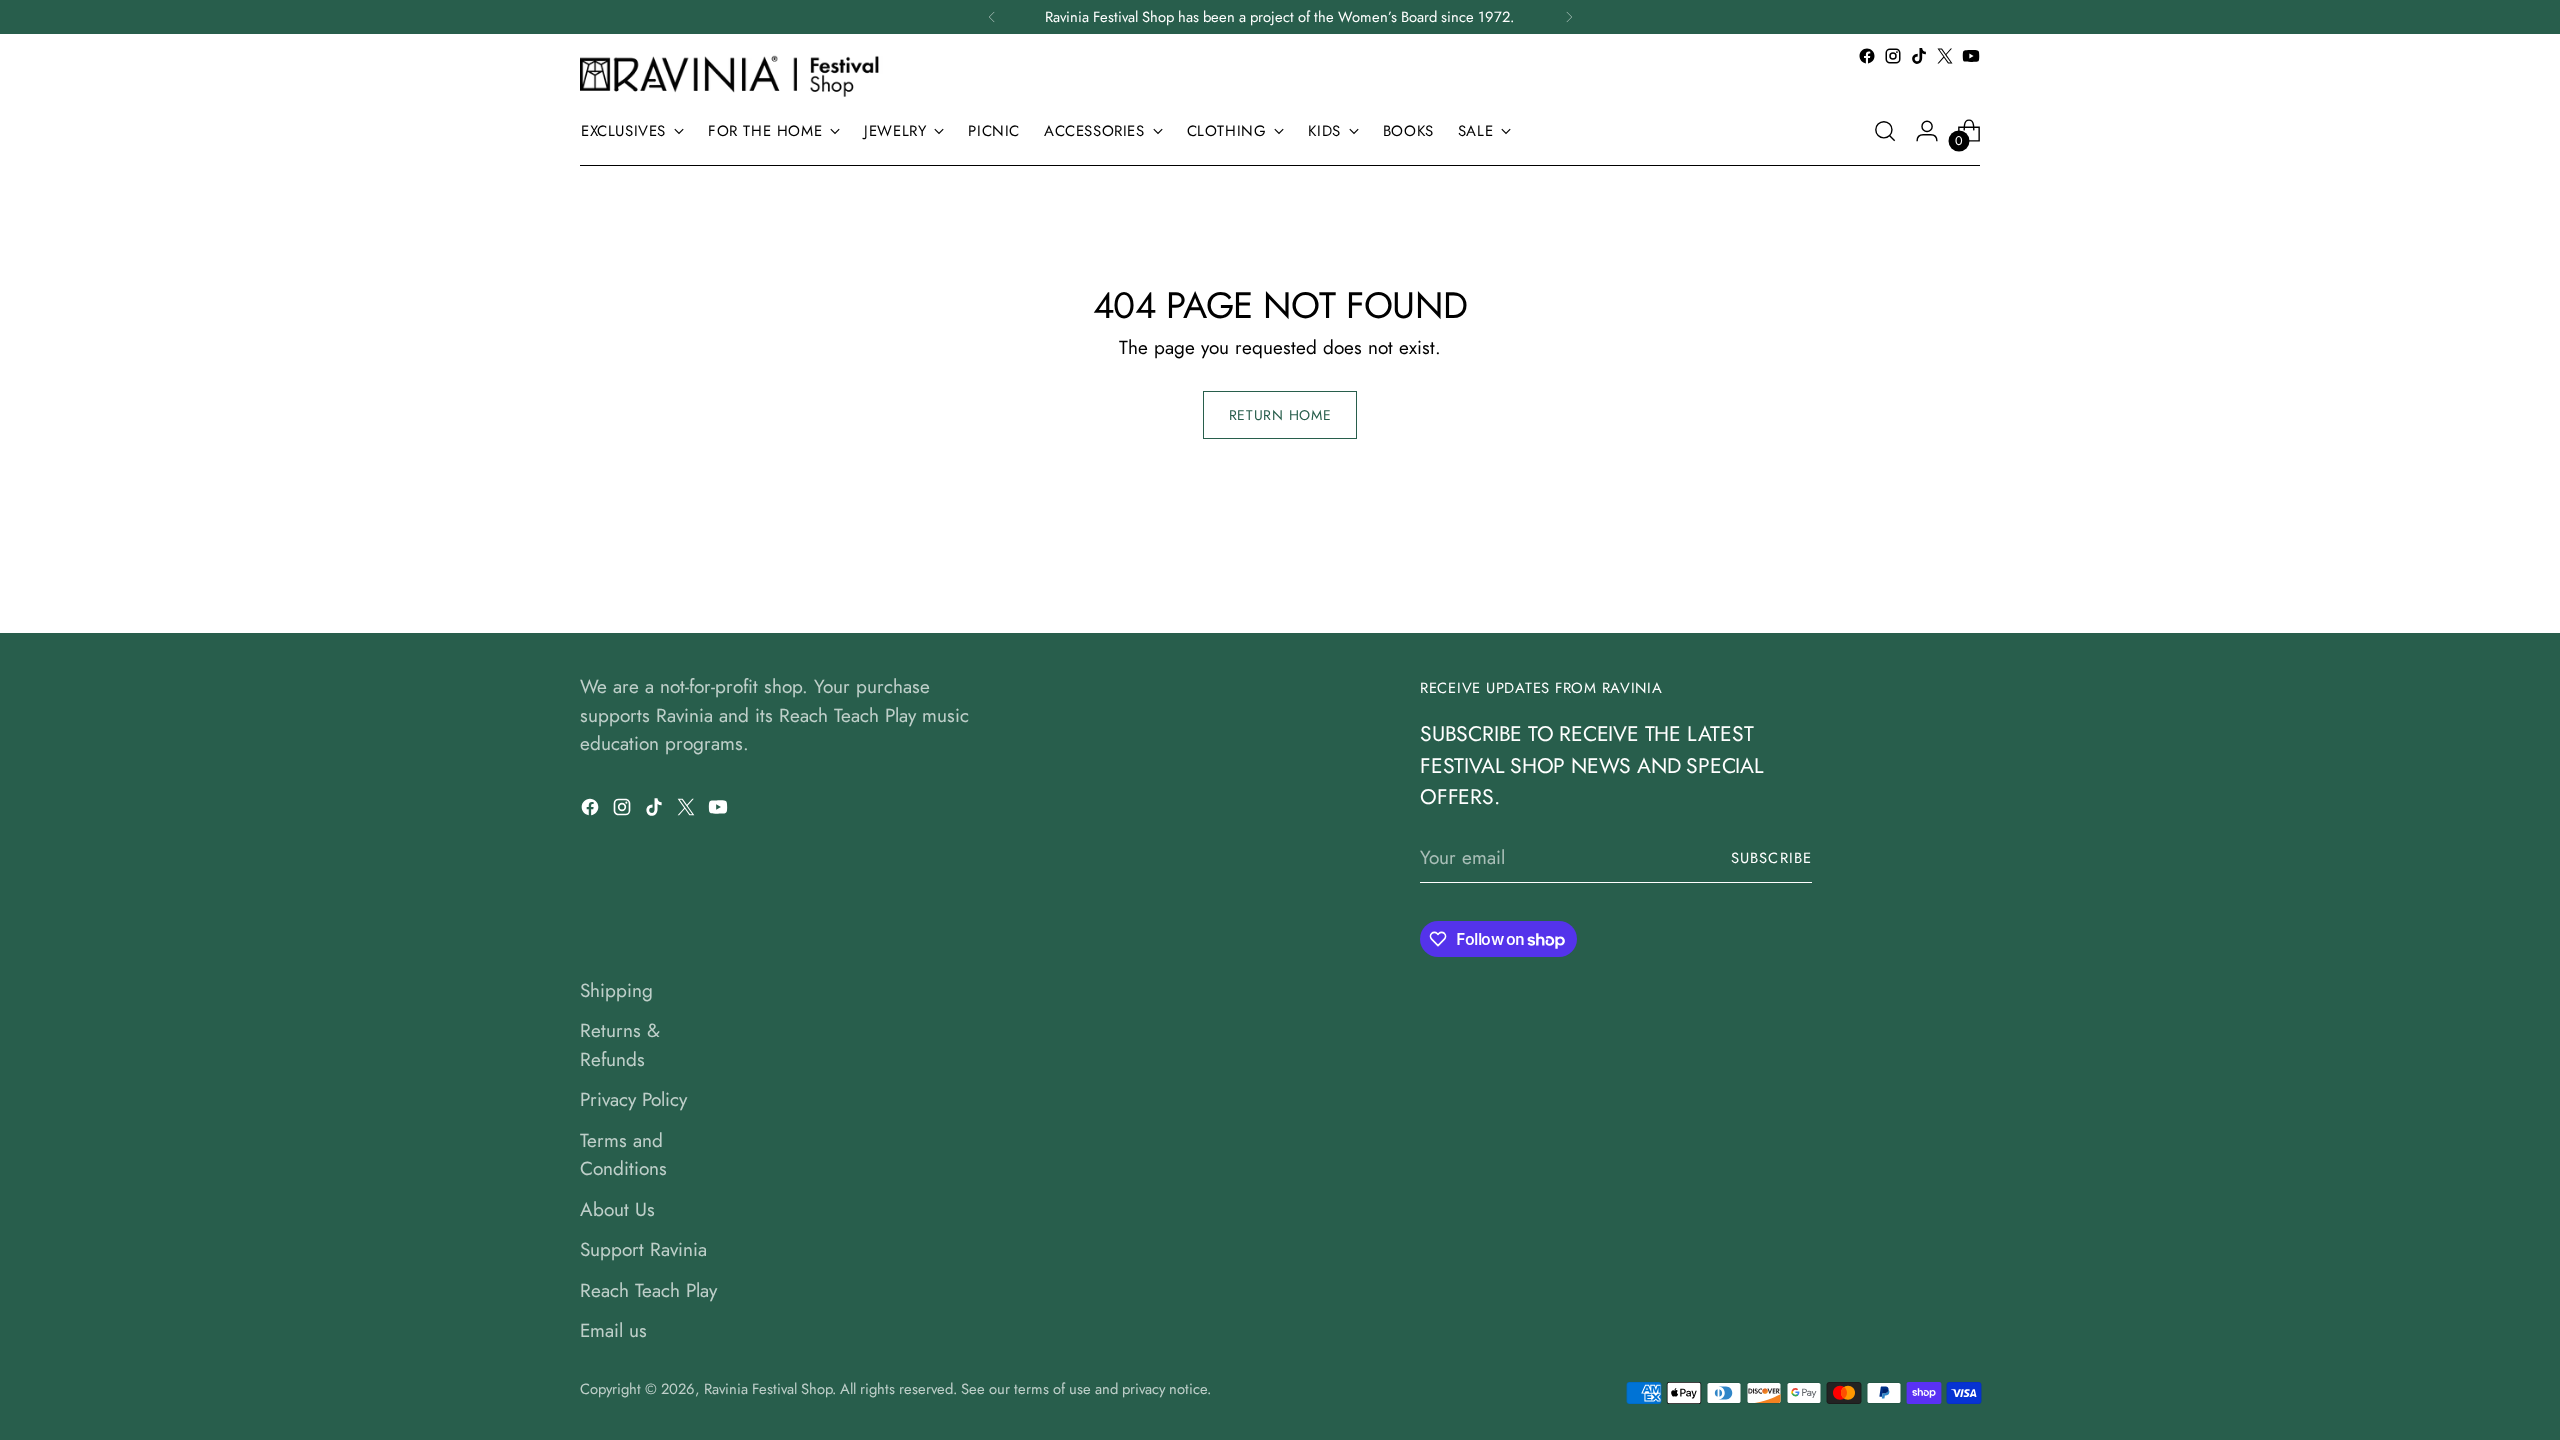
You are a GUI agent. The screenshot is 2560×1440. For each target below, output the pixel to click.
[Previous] (992, 17)
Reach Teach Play (648, 1290)
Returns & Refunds (620, 1045)
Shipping (616, 990)
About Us (617, 1209)
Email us (613, 1330)
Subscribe (1771, 858)
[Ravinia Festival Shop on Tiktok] (1919, 56)
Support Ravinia (643, 1249)
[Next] (1569, 17)
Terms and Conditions (623, 1155)
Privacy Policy (633, 1099)
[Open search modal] (1885, 131)
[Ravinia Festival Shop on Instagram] (1893, 56)
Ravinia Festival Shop (768, 1389)
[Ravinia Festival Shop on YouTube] (1971, 56)
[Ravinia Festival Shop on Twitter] (1945, 56)
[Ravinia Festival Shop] (735, 75)
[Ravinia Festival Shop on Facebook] (1867, 56)
